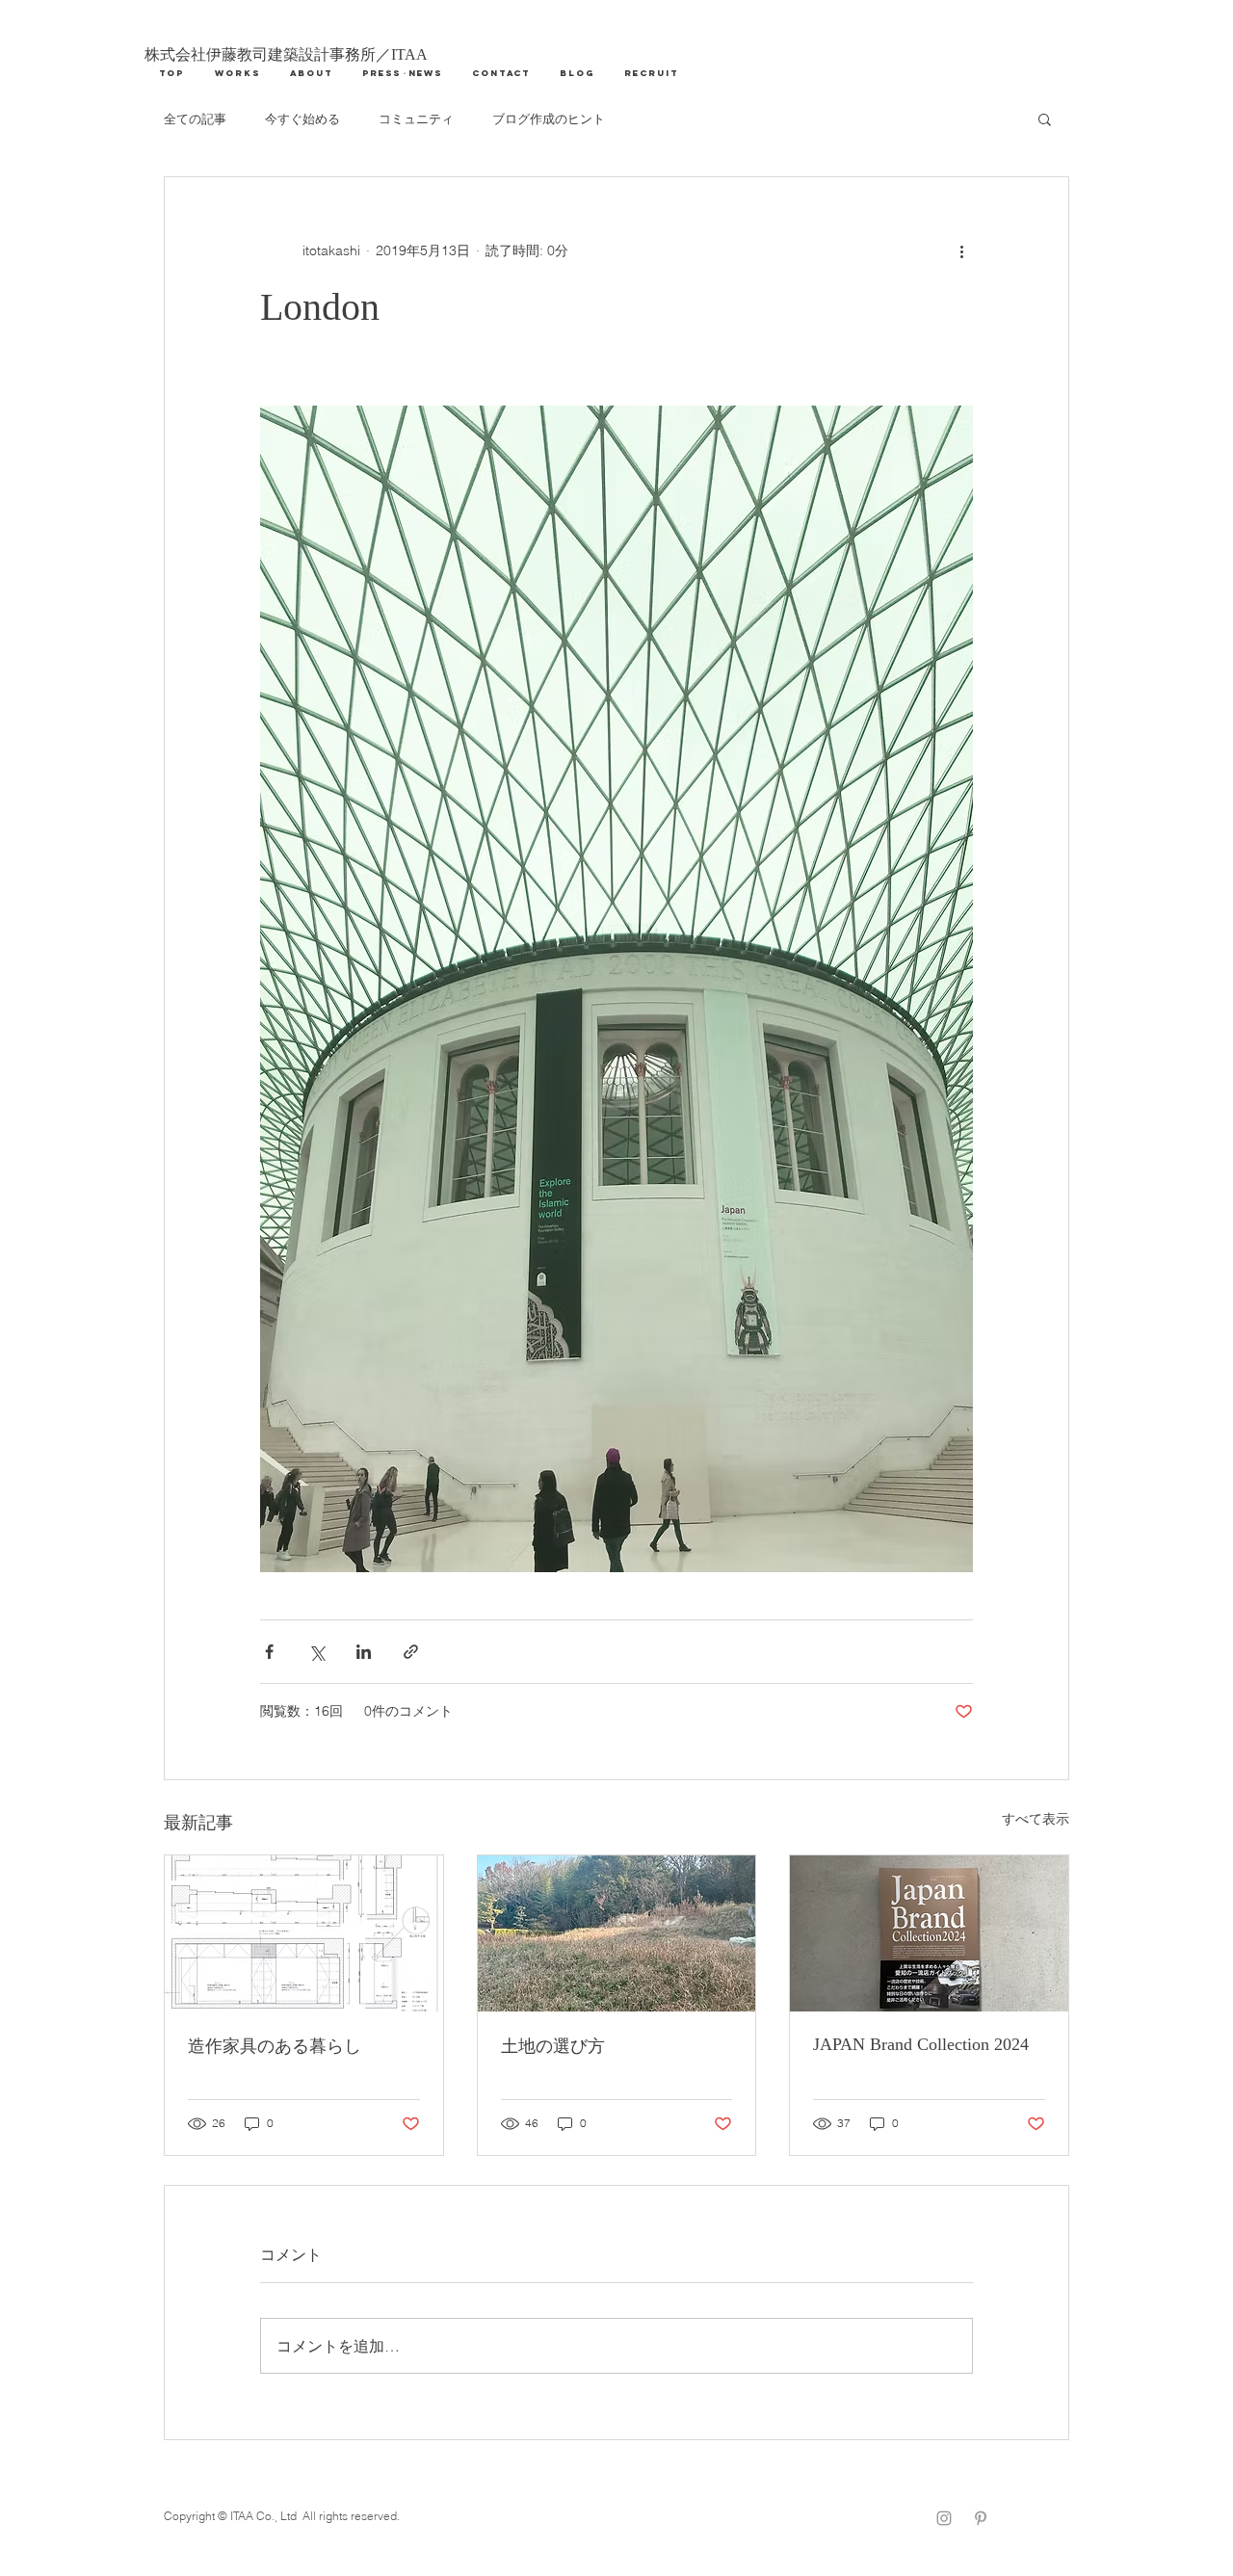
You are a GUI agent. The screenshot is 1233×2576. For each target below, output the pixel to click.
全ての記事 (195, 118)
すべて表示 (1036, 1819)
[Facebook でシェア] (269, 1652)
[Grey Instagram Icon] (944, 2518)
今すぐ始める (302, 118)
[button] (1045, 118)
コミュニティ (416, 118)
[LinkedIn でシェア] (364, 1652)
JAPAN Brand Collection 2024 (921, 2044)
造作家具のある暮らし (275, 2046)
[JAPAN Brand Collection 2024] (929, 1933)
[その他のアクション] (961, 250)
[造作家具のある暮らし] (304, 1933)
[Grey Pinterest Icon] (981, 2518)
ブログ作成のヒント (549, 118)
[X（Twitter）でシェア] (316, 1652)
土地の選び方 (553, 2046)
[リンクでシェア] (411, 1652)
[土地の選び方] (617, 1933)
